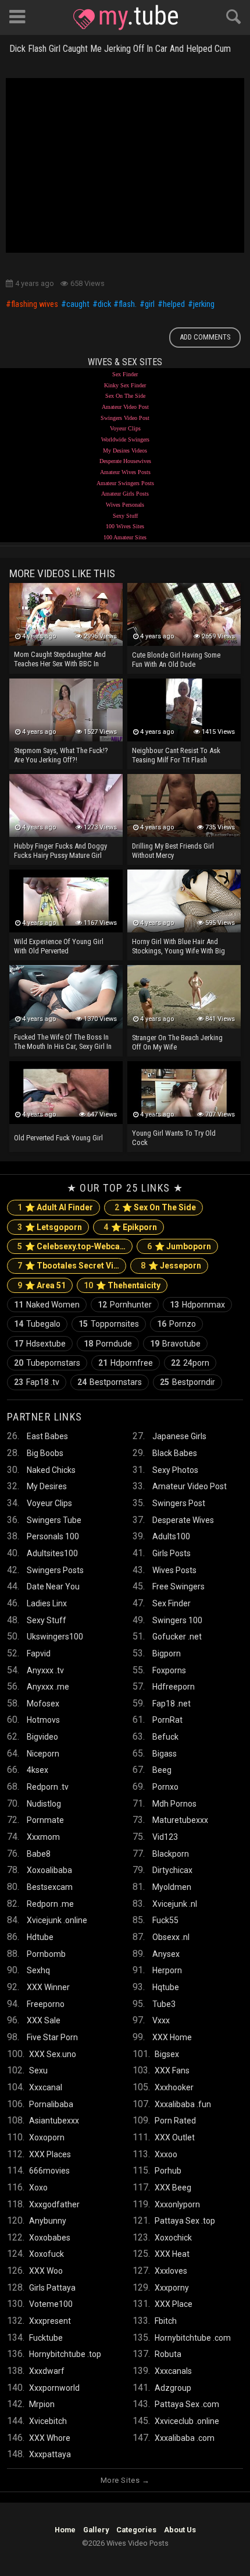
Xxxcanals (173, 2371)
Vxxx (161, 2020)
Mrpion (42, 2404)
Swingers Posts (55, 1570)
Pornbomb (46, 1954)
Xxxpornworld (54, 2388)
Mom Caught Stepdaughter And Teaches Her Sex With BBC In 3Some (60, 660)
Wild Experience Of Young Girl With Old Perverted (59, 946)
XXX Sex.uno (53, 2054)
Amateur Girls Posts (125, 494)
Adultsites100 (52, 1553)
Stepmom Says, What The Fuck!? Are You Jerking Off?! (61, 755)
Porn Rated (175, 2121)
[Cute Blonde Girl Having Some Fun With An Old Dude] (184, 614)
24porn (190, 1363)
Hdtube (40, 1937)
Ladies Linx (47, 1603)
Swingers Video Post (125, 418)
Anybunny (48, 2221)
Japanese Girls (179, 1436)
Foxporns (169, 1670)
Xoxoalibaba (49, 1870)
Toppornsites (109, 1324)
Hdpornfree (126, 1363)
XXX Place (174, 2304)
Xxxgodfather (54, 2204)
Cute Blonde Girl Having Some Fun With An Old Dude (176, 660)
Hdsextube (40, 1344)
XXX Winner (48, 1987)
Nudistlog (44, 1804)
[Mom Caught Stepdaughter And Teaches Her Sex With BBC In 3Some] (66, 614)
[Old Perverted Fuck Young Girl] (66, 1093)
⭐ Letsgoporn (50, 1227)
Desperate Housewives (125, 461)
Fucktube (46, 2338)
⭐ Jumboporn (179, 1246)
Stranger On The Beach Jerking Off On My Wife (177, 1042)
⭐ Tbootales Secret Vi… (68, 1266)
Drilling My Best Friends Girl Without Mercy (173, 851)
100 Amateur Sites (125, 537)
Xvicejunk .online (57, 1920)
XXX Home (172, 2037)
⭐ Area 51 (42, 1285)
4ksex (37, 1770)
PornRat (167, 1720)
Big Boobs (45, 1453)
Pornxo (165, 1787)
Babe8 (39, 1854)
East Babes (47, 1436)
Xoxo (38, 2188)
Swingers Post (179, 1503)
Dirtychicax (172, 1870)
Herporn (167, 1970)
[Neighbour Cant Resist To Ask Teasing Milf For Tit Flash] (184, 710)
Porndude (108, 1344)
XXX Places (50, 2154)
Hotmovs (43, 1720)
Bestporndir (187, 1382)
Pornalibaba (51, 2104)
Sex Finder (125, 374)
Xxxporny (172, 2288)
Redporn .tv (48, 1787)
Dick (104, 305)
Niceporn (43, 1754)
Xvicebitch (48, 2421)
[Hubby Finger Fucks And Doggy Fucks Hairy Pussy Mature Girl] (66, 805)
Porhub (168, 2171)
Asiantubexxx (54, 2121)
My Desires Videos (125, 450)
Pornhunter (125, 1305)
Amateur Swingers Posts (125, 483)
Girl (150, 305)
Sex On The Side (125, 396)
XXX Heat (172, 2254)
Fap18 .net (172, 1704)
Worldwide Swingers (125, 439)
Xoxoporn (47, 2137)
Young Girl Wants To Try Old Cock (174, 1138)
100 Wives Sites (125, 526)
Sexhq (38, 1970)
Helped (174, 305)
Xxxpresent (50, 2321)
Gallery (96, 2530)
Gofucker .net (177, 1637)
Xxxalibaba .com (185, 2438)
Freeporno (46, 2004)
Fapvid (39, 1653)
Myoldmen (172, 1887)
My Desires (47, 1486)
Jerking (204, 305)
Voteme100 (51, 2304)
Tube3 (164, 2004)
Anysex (166, 1954)
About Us (180, 2530)
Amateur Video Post (125, 407)
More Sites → (125, 2480)
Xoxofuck (47, 2254)
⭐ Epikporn (130, 1227)
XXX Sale (44, 2020)
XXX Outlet (175, 2137)
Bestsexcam (50, 1887)
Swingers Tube (54, 1520)
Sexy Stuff (125, 516)
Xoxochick (173, 2238)
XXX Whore (50, 2438)
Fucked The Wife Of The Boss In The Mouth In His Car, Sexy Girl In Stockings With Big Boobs (63, 1043)
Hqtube (166, 1987)
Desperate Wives (183, 1520)
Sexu (38, 2070)
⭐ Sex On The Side (155, 1207)
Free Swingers (178, 1586)
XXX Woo (46, 2271)
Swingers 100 (177, 1620)
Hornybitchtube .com (193, 2338)
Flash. (128, 305)
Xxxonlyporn (177, 2204)
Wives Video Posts (126, 17)
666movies (49, 2171)
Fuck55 (165, 1920)
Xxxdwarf (47, 2371)
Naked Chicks (51, 1470)
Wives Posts (174, 1570)
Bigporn (167, 1653)
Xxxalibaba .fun (183, 2104)
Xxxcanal (46, 2087)
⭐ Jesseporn (171, 1266)
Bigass (165, 1754)
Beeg (162, 1770)
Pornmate (45, 1820)
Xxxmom (43, 1837)
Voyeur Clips (125, 428)
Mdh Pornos (174, 1804)
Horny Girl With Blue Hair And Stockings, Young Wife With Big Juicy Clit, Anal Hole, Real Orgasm (178, 947)
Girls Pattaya (52, 2288)
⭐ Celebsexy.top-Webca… (72, 1246)
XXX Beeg (173, 2188)
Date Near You (53, 1586)
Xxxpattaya (50, 2454)
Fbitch (166, 2321)
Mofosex (43, 1704)
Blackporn (171, 1854)
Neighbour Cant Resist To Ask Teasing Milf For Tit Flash (176, 755)
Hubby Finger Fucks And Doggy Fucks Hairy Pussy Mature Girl (60, 851)
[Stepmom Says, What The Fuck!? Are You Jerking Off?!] (66, 710)
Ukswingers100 (55, 1637)
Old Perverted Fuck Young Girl (58, 1138)
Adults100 (171, 1536)
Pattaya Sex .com (187, 2404)
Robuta (168, 2354)
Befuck (165, 1737)
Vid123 (165, 1837)
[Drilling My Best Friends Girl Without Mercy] (184, 805)
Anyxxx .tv (45, 1670)
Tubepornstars (47, 1363)
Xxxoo (166, 2154)
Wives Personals (125, 505)
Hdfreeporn (174, 1687)
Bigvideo (42, 1737)
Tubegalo (37, 1324)
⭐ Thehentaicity (122, 1285)
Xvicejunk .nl (175, 1904)
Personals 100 (53, 1536)
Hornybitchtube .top (65, 2354)
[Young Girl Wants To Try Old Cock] (184, 1093)
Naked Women (47, 1305)
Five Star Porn (52, 2037)
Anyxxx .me (48, 1687)
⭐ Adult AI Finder (55, 1207)
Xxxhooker (174, 2087)
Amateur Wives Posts (125, 472)
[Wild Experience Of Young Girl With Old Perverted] (66, 901)
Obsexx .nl (171, 1937)
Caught (78, 305)
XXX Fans (172, 2070)
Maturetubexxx (180, 1820)
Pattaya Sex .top (185, 2221)
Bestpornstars (110, 1382)
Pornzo (176, 1324)
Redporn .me (50, 1904)
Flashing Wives (35, 305)
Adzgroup (173, 2388)
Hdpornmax (197, 1305)
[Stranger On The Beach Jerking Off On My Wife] (184, 997)
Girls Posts (172, 1553)
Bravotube (175, 1344)
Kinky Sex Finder (125, 385)
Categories (136, 2530)
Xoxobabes (50, 2238)
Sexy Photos (175, 1470)
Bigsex (167, 2054)
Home (65, 2530)
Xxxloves (171, 2271)
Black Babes (175, 1453)
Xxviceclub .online (187, 2421)
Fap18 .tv (37, 1382)
